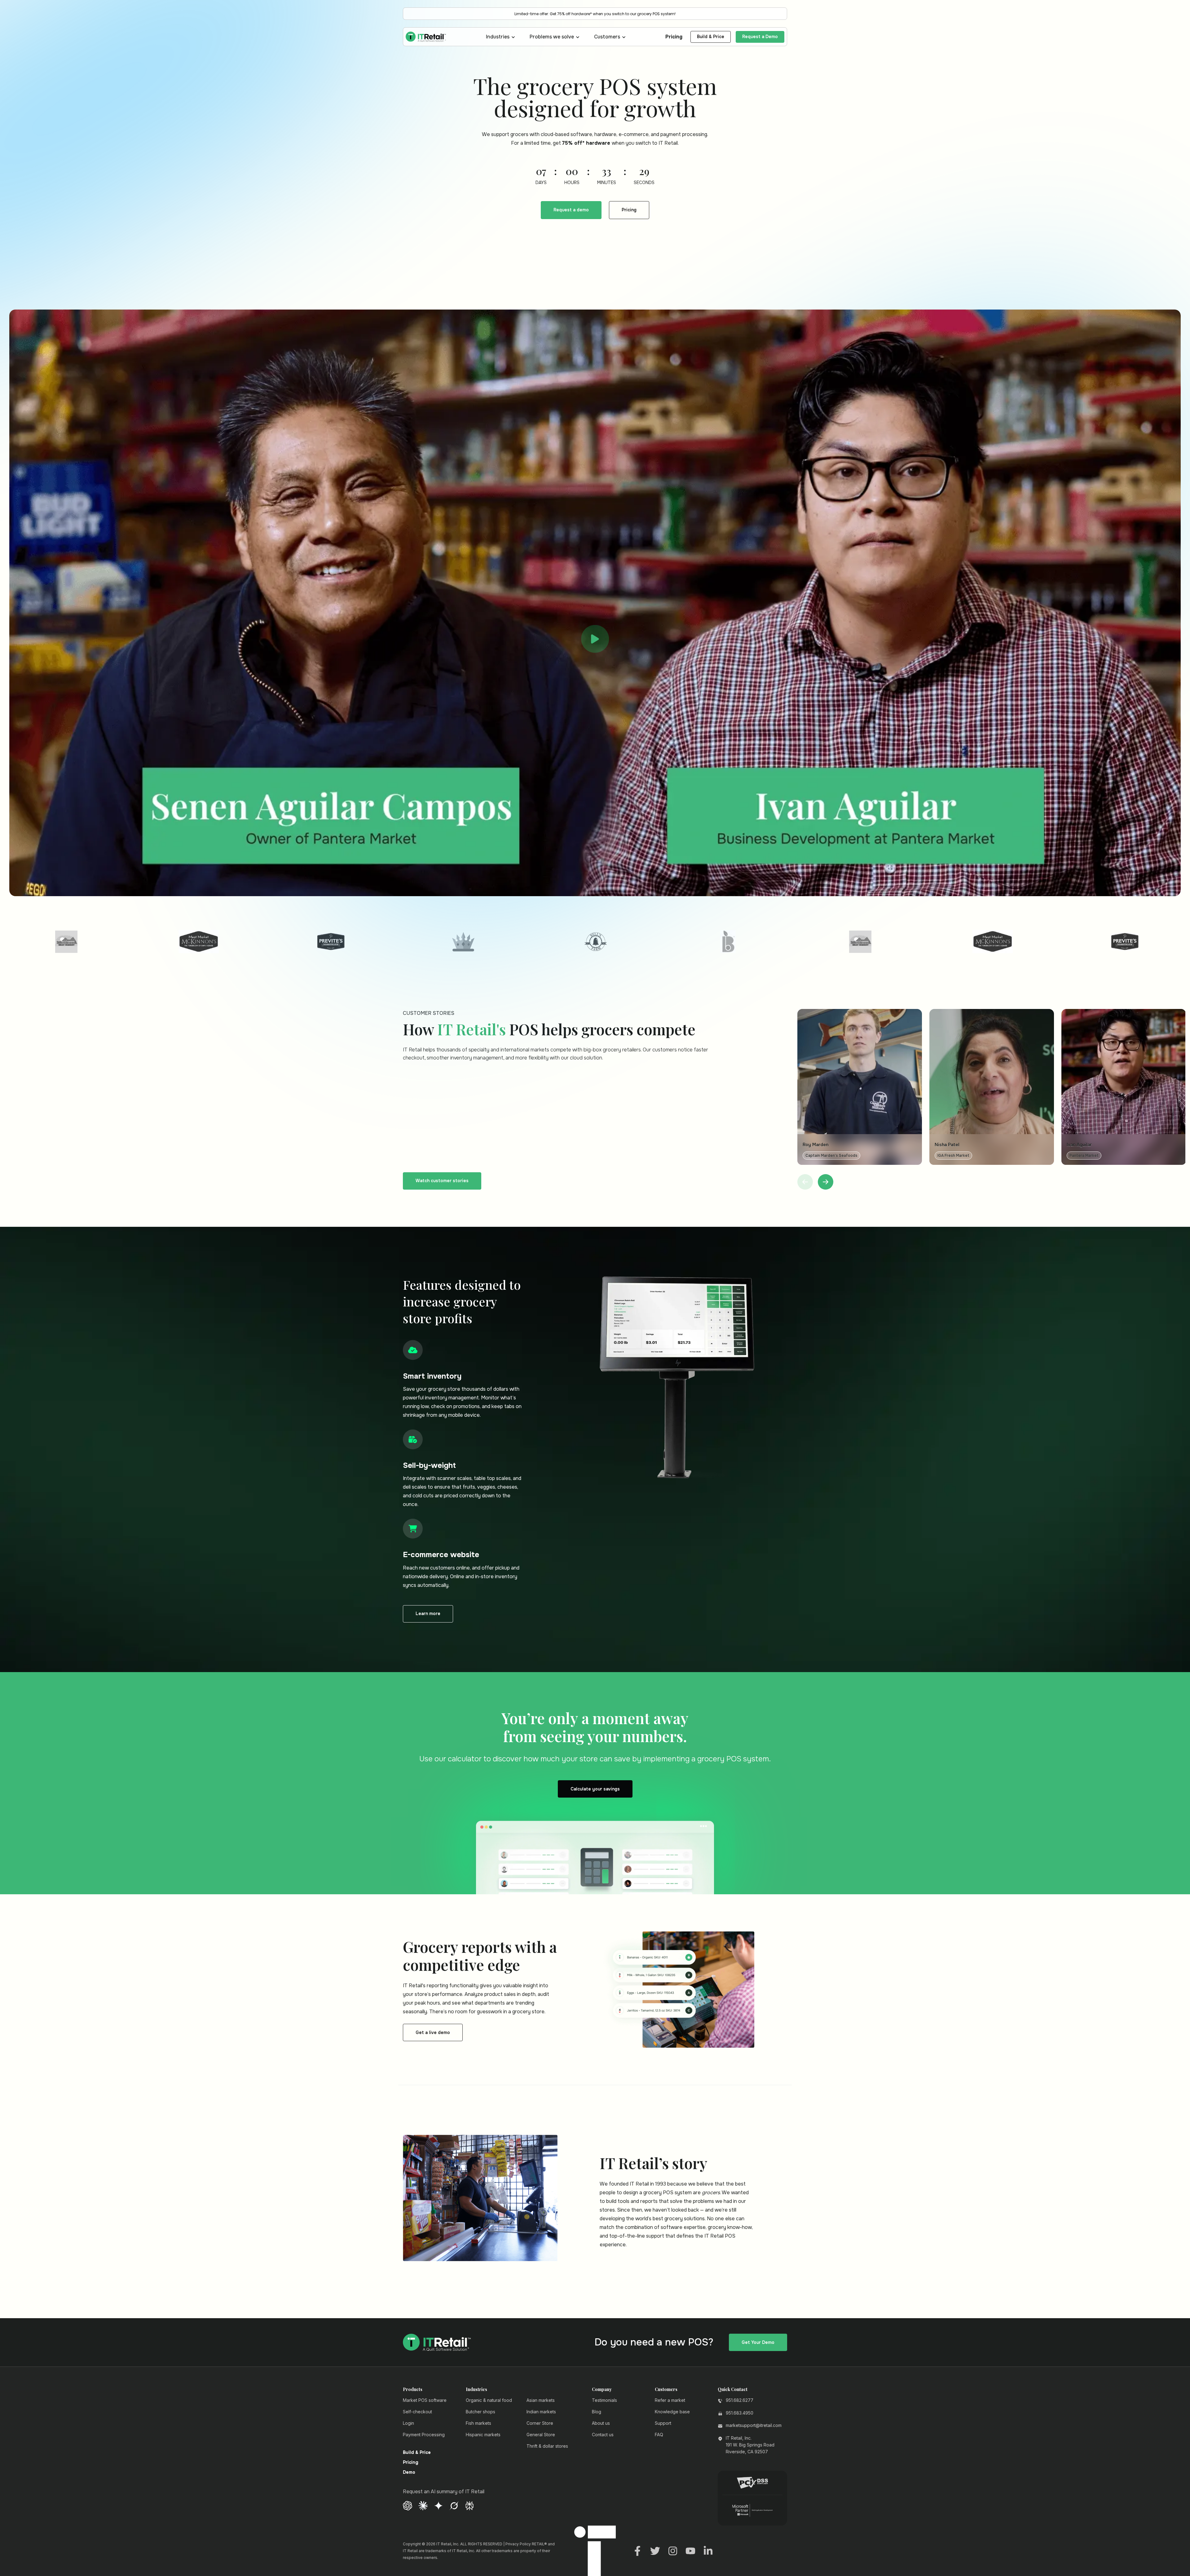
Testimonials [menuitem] (604, 1947)
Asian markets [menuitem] (541, 1947)
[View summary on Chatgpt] (408, 2052)
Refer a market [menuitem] (670, 1947)
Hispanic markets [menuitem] (483, 1982)
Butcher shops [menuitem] (480, 1959)
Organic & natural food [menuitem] (489, 1947)
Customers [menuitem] (666, 1936)
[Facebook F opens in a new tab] (637, 2097)
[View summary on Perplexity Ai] (469, 2052)
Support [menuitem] (663, 1970)
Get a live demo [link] (433, 1579)
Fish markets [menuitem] (478, 1970)
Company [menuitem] (602, 1936)
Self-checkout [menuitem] (417, 1959)
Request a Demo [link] (760, 37)
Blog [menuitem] (597, 1959)
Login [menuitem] (408, 1970)
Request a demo (571, 210)
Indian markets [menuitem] (541, 1959)
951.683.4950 (740, 1960)
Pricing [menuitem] (411, 2010)
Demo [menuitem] (409, 2019)
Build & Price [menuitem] (417, 2000)
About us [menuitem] (601, 1970)
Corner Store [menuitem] (540, 1970)
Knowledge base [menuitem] (672, 1959)
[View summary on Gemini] (439, 2052)
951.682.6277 (740, 1947)
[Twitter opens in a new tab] (655, 2097)
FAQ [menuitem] (659, 1982)
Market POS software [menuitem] (425, 1947)
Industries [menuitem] (476, 1936)
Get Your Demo (758, 1889)
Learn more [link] (428, 1160)
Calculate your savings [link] (595, 1336)
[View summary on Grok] (454, 2052)
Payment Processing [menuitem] (424, 1982)
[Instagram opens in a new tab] (673, 2097)
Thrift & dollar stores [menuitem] (547, 1993)
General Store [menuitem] (541, 1982)
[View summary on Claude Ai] (423, 2052)
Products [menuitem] (413, 1936)
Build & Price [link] (711, 37)
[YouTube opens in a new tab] (690, 2097)
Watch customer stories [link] (442, 728)
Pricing (674, 37)
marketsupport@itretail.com (754, 1972)
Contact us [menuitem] (603, 1982)
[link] (426, 36)
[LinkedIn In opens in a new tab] (708, 2097)
